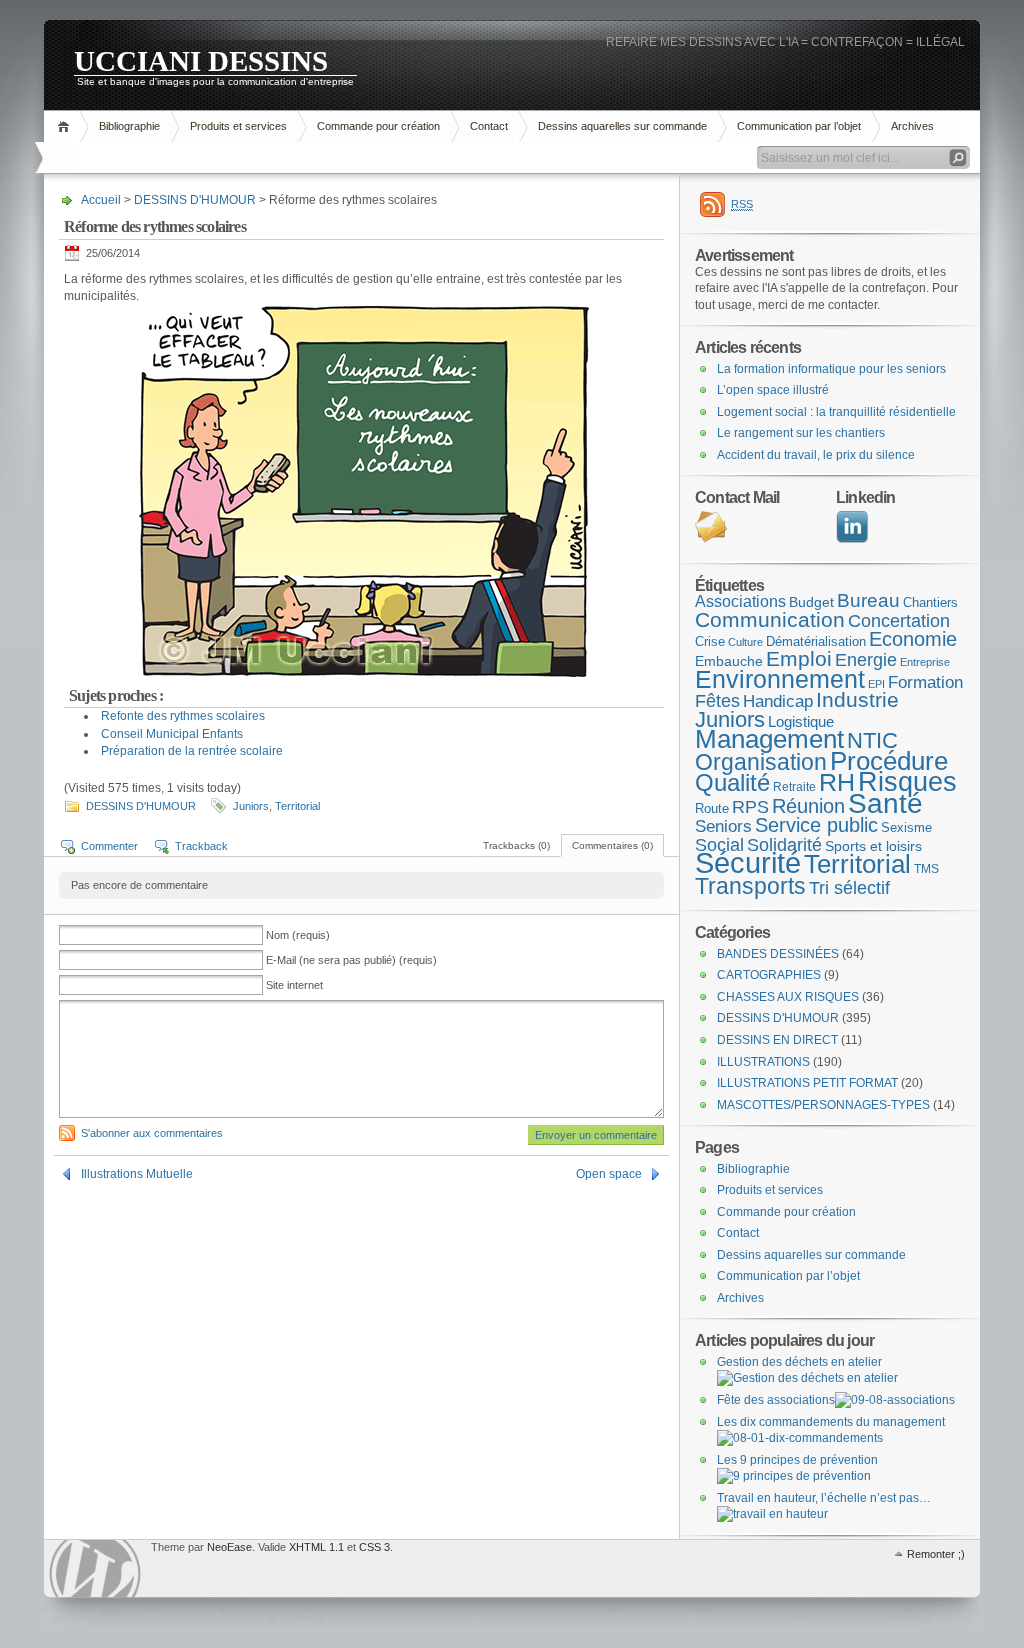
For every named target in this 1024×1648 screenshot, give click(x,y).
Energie (866, 660)
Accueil (66, 126)
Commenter (109, 846)
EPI (876, 684)
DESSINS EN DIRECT (777, 1040)
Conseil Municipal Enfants (172, 734)
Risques (907, 781)
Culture (745, 642)
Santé (885, 803)
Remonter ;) (936, 1554)
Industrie (857, 699)
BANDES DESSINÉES (778, 954)
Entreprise (925, 662)
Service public (816, 825)
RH (837, 782)
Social (719, 845)
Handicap (778, 701)
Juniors (251, 806)
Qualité (732, 782)
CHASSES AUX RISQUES (788, 997)
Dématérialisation (816, 641)
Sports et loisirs (873, 846)
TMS (926, 869)
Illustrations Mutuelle (137, 1174)
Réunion (808, 806)
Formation (925, 682)
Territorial (297, 806)
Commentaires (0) (612, 845)
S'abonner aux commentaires (152, 1133)
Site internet (294, 985)
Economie (913, 639)
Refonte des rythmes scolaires (183, 716)
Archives (912, 126)
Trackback (201, 846)
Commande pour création (378, 126)
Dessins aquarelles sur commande (622, 126)
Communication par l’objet (799, 126)
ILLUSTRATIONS (763, 1062)
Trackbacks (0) (516, 845)
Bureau (868, 600)
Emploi (799, 658)
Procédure (889, 761)
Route (712, 808)
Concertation (899, 621)
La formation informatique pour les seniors (831, 369)
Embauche (729, 661)
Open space (609, 1174)
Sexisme (906, 827)
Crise (710, 641)
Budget (811, 602)
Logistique (801, 722)
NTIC (872, 740)
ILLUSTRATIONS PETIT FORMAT (807, 1083)
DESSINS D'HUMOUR (195, 200)
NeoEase (229, 1547)
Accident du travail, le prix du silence (816, 455)
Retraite (794, 787)
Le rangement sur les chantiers (801, 433)
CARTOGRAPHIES (769, 975)
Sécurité (748, 862)
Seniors (723, 826)
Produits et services (238, 126)
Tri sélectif (849, 887)
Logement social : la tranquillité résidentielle (836, 412)
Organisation (761, 762)
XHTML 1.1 (316, 1547)
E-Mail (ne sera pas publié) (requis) (351, 960)
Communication (770, 620)
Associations (740, 601)
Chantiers (930, 602)
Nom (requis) (298, 935)
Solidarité (784, 845)
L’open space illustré (773, 390)
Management (769, 739)
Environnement (780, 679)
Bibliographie (129, 126)
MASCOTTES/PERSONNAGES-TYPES (823, 1105)
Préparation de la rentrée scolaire (192, 751)
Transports (750, 886)
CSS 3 (374, 1547)
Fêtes (717, 701)
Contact (489, 126)
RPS (750, 807)
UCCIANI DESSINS (201, 60)
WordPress (95, 1568)
